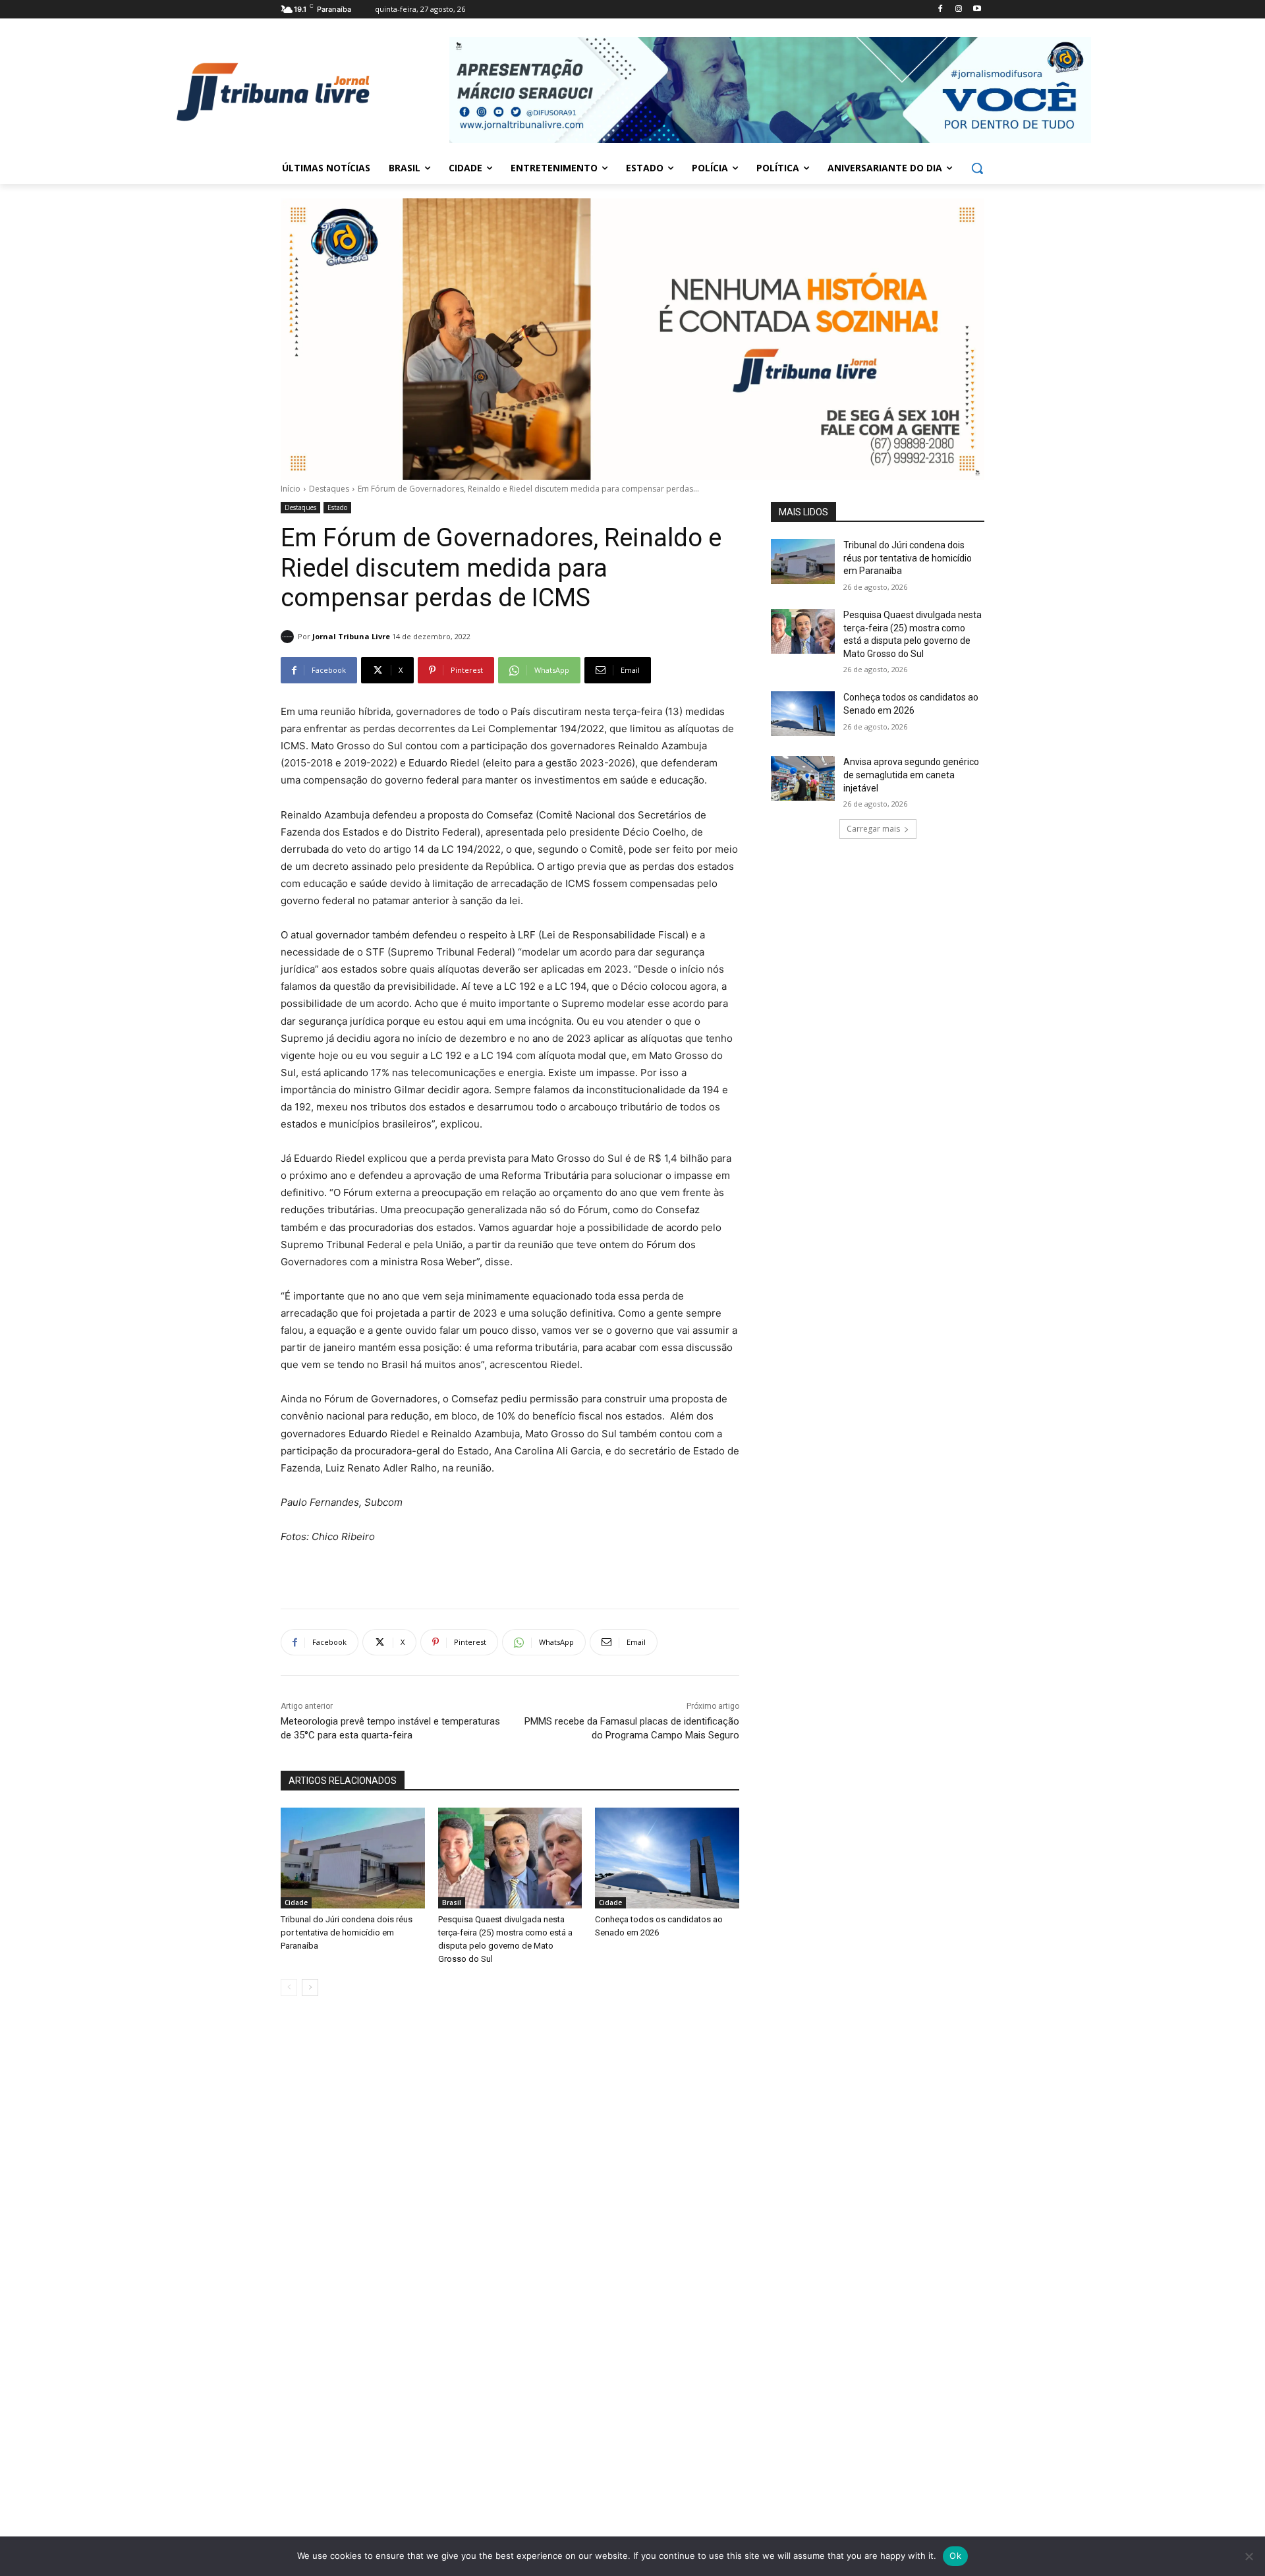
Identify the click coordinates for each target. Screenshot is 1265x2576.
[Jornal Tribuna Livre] (289, 637)
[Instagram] (958, 10)
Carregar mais (873, 829)
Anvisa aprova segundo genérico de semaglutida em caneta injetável (911, 775)
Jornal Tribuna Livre (351, 636)
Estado (337, 507)
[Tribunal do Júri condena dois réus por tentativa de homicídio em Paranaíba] (353, 1858)
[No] (1249, 2556)
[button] (977, 168)
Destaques (329, 489)
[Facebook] (941, 10)
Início (291, 489)
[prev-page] (289, 1988)
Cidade (296, 1903)
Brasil (452, 1903)
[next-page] (310, 1988)
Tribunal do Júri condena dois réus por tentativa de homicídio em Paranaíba (347, 1932)
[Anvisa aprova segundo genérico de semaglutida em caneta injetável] (803, 778)
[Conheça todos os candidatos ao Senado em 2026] (667, 1858)
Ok (955, 2556)
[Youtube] (977, 10)
